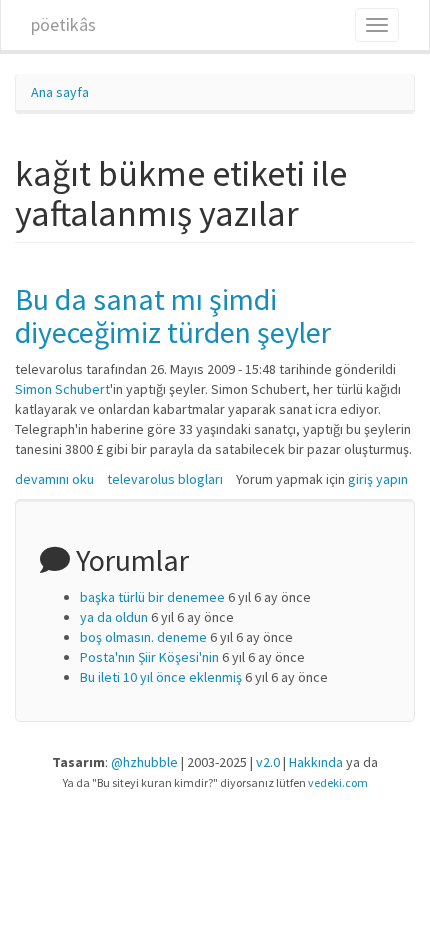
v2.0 (268, 762)
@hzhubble (144, 762)
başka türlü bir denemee (152, 597)
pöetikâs (63, 24)
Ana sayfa (60, 92)
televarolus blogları (165, 479)
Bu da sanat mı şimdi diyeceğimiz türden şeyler (173, 315)
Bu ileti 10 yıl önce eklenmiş (161, 677)
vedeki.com (338, 782)
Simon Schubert (62, 389)
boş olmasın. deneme (143, 637)
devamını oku (54, 479)
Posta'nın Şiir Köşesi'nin (149, 657)
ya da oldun (114, 617)
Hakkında (316, 762)
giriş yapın (378, 479)
